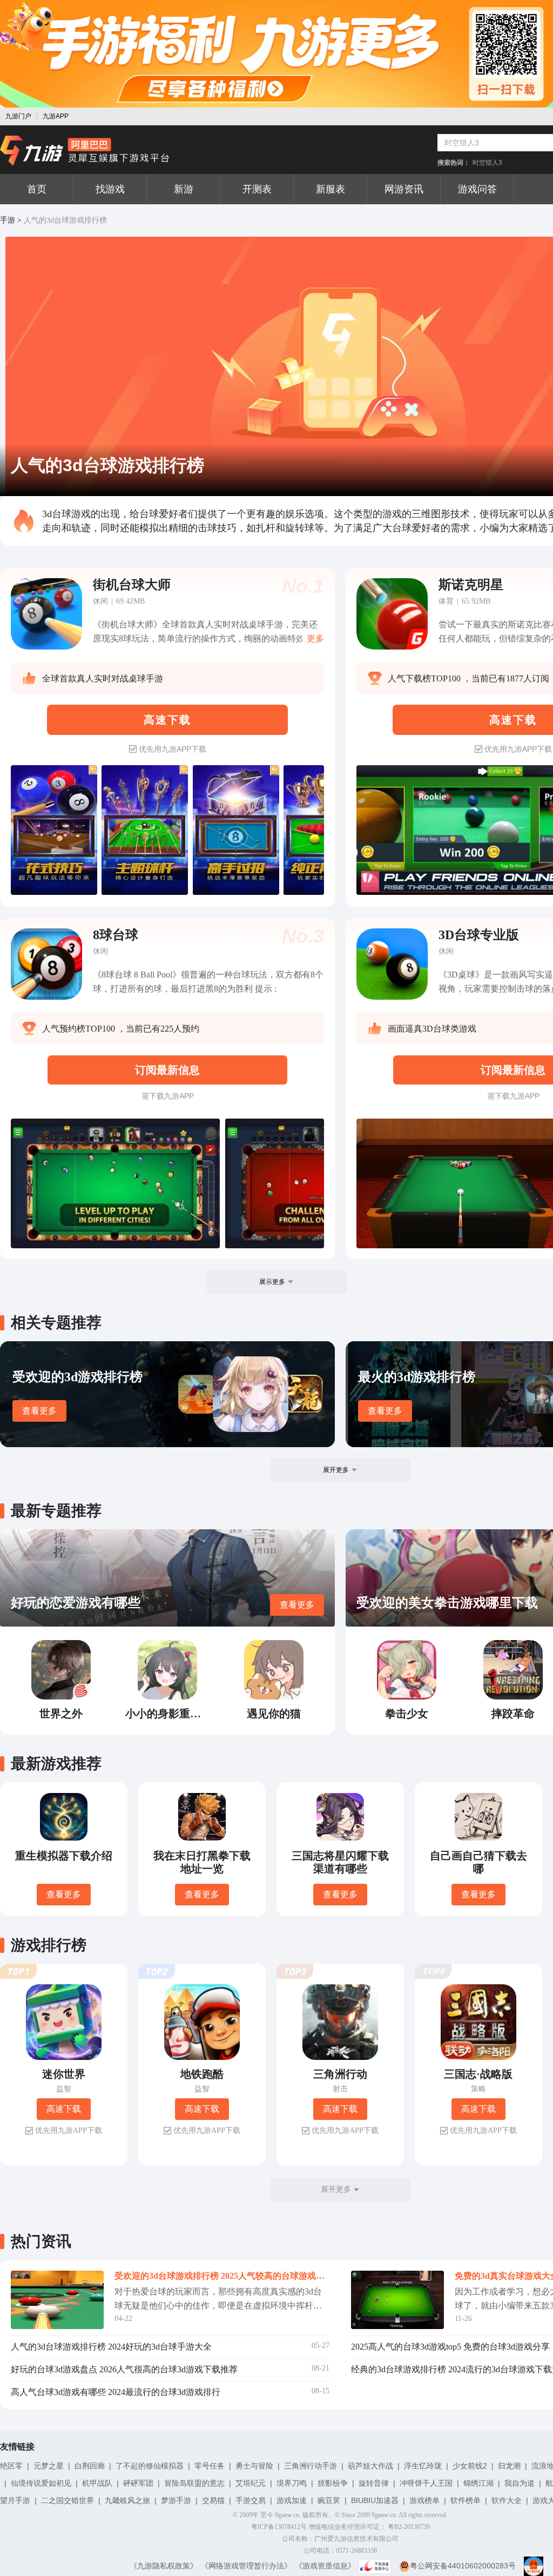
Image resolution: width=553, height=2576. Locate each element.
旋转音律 (374, 2483)
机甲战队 (97, 2483)
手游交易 (251, 2500)
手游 (8, 220)
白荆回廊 (90, 2466)
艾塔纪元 (251, 2483)
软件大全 (507, 2500)
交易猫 (213, 2500)
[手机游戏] (85, 151)
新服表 (331, 189)
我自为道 (520, 2483)
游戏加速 (292, 2500)
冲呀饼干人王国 (426, 2483)
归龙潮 (509, 2466)
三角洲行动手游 (311, 2466)
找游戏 (110, 189)
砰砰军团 (138, 2483)
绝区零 (11, 2466)
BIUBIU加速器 (375, 2500)
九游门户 (18, 116)
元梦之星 (49, 2466)
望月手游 (15, 2500)
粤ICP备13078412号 (279, 2527)
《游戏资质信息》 (325, 2566)
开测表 (257, 189)
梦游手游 (176, 2500)
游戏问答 (477, 189)
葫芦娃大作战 (370, 2466)
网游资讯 (404, 189)
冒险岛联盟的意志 (194, 2483)
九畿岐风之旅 (127, 2500)
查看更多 (39, 1411)
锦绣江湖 (478, 2483)
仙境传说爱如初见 (41, 2483)
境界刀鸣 (292, 2483)
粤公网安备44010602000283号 (463, 2566)
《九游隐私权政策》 (164, 2566)
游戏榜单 (424, 2500)
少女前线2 (470, 2466)
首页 (37, 189)
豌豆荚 (329, 2500)
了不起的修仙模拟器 (150, 2466)
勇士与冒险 (254, 2466)
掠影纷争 (333, 2483)
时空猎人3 (487, 163)
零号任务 (210, 2466)
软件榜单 (466, 2500)
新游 (184, 189)
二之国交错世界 (68, 2500)
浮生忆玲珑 (423, 2466)
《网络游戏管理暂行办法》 (246, 2566)
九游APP (56, 116)
